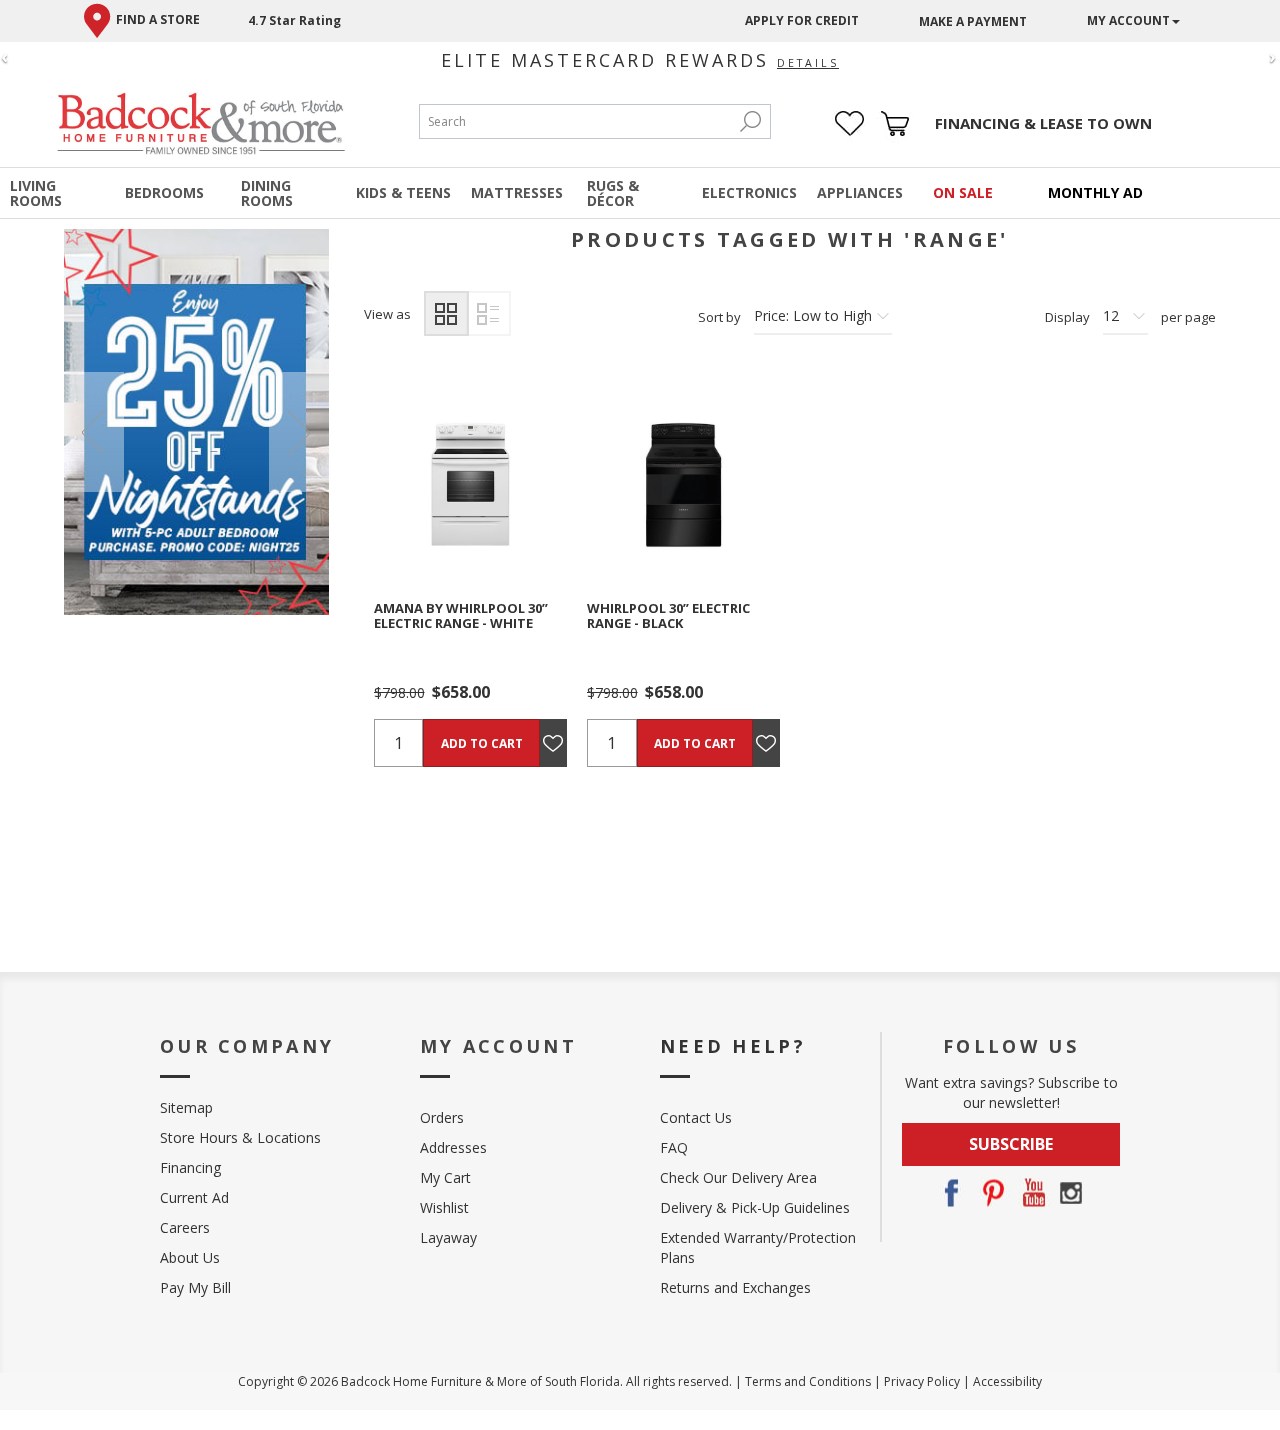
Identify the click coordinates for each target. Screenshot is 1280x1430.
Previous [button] (94, 432)
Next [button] (299, 432)
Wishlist (444, 1207)
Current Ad (194, 1197)
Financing (190, 1167)
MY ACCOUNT (1128, 20)
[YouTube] (1031, 1193)
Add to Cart (482, 743)
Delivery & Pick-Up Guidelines (755, 1207)
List (488, 313)
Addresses (453, 1147)
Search (750, 121)
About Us (190, 1257)
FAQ (674, 1147)
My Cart (445, 1177)
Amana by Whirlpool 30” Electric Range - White (461, 615)
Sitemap (186, 1107)
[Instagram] (1071, 1193)
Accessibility (1007, 1381)
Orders (442, 1117)
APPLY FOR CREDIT (802, 20)
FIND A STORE (158, 19)
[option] (196, 421)
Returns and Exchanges (735, 1287)
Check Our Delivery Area (738, 1177)
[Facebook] (951, 1193)
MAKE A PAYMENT (973, 21)
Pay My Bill (195, 1287)
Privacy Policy (922, 1381)
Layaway (448, 1237)
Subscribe (1011, 1144)
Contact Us (696, 1117)
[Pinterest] (991, 1193)
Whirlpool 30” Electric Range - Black (668, 615)
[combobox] (575, 121)
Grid (446, 313)
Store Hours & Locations (240, 1137)
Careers (185, 1227)
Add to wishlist (496, 485)
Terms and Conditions (808, 1381)
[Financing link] (1043, 123)
